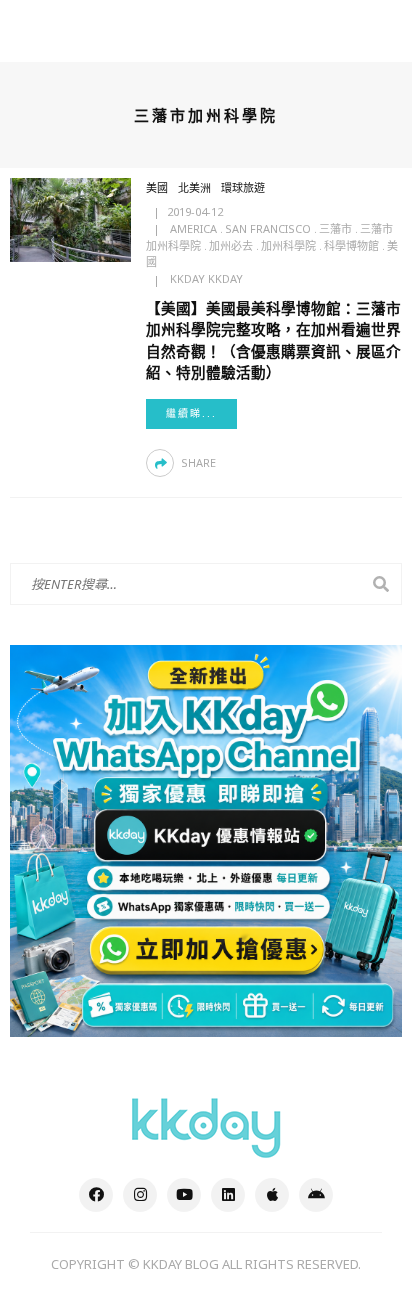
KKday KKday (206, 278)
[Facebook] (96, 1195)
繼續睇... (191, 413)
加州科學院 (288, 245)
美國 (157, 187)
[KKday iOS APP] (272, 1195)
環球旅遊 (243, 187)
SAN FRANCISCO (268, 228)
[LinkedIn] (228, 1195)
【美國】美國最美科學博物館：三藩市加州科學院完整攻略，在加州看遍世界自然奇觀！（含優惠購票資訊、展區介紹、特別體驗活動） (273, 339)
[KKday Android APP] (316, 1195)
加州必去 (231, 245)
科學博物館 (351, 245)
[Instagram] (140, 1195)
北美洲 (194, 187)
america (193, 228)
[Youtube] (184, 1195)
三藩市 (335, 228)
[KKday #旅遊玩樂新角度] (206, 1126)
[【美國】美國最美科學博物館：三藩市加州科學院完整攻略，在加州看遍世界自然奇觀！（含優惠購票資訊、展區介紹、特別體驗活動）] (70, 218)
